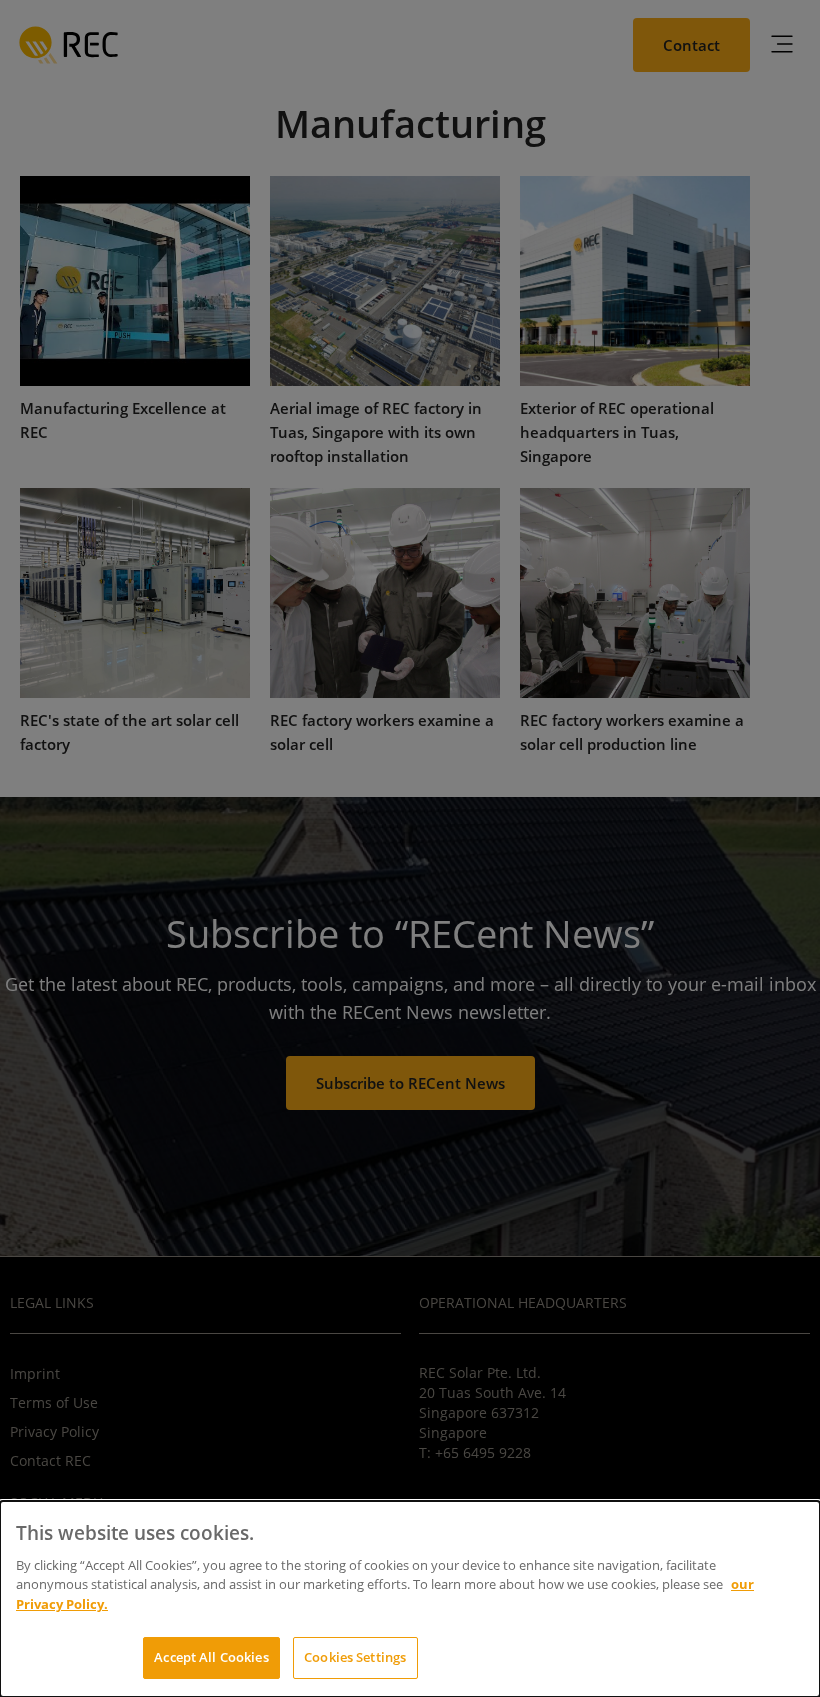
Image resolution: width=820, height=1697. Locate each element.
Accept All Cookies (211, 1657)
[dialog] (410, 1599)
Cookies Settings (355, 1657)
